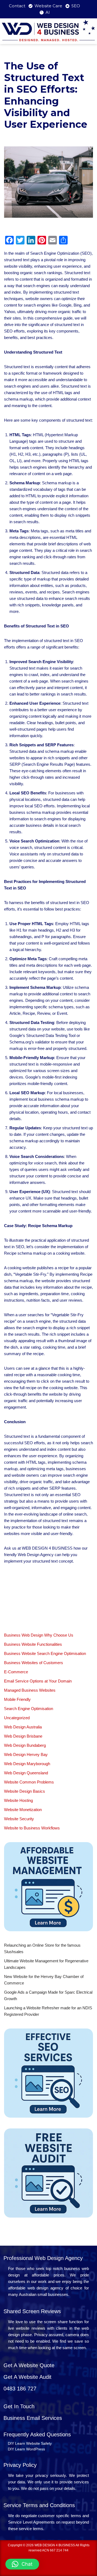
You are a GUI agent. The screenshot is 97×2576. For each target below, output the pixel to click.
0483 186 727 (20, 2389)
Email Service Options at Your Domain (38, 1681)
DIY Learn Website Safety (30, 2443)
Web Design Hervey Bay (26, 1754)
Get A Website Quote (29, 2365)
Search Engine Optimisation (29, 1709)
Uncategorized (17, 1718)
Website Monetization (23, 1810)
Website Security (19, 1819)
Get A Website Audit (27, 2377)
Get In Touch (19, 2406)
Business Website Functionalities (33, 1644)
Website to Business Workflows (32, 1828)
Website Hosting (18, 1800)
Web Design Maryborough (27, 1764)
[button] (22, 2564)
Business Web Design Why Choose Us (39, 1635)
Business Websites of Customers (34, 1663)
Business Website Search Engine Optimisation (45, 1653)
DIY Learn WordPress (26, 2449)
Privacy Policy (20, 2465)
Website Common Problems (29, 1782)
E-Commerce (16, 1672)
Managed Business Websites (30, 1690)
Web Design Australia (23, 1727)
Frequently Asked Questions (37, 2434)
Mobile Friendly (17, 1699)
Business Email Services (33, 2418)
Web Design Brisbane (23, 1736)
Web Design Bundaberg (25, 1745)
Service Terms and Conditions (39, 2505)
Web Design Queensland (26, 1773)
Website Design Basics (25, 1791)
